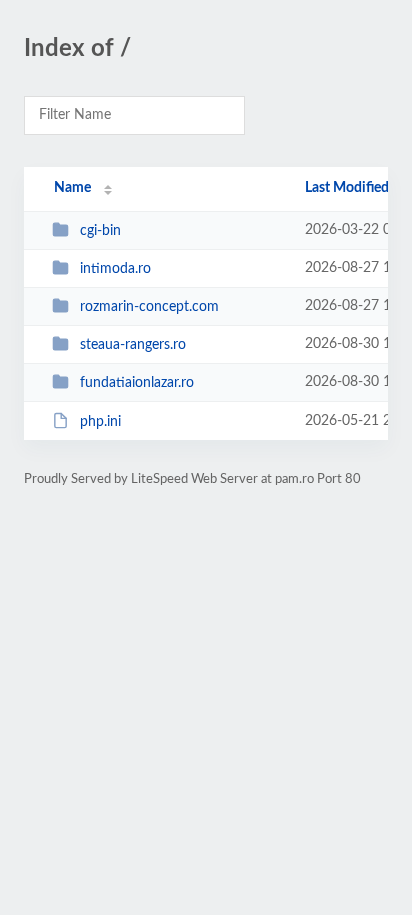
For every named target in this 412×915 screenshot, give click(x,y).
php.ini (100, 422)
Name (72, 188)
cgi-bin (100, 231)
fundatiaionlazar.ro (137, 383)
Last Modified (347, 188)
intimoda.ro (115, 269)
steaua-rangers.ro (133, 345)
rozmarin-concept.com (149, 307)
